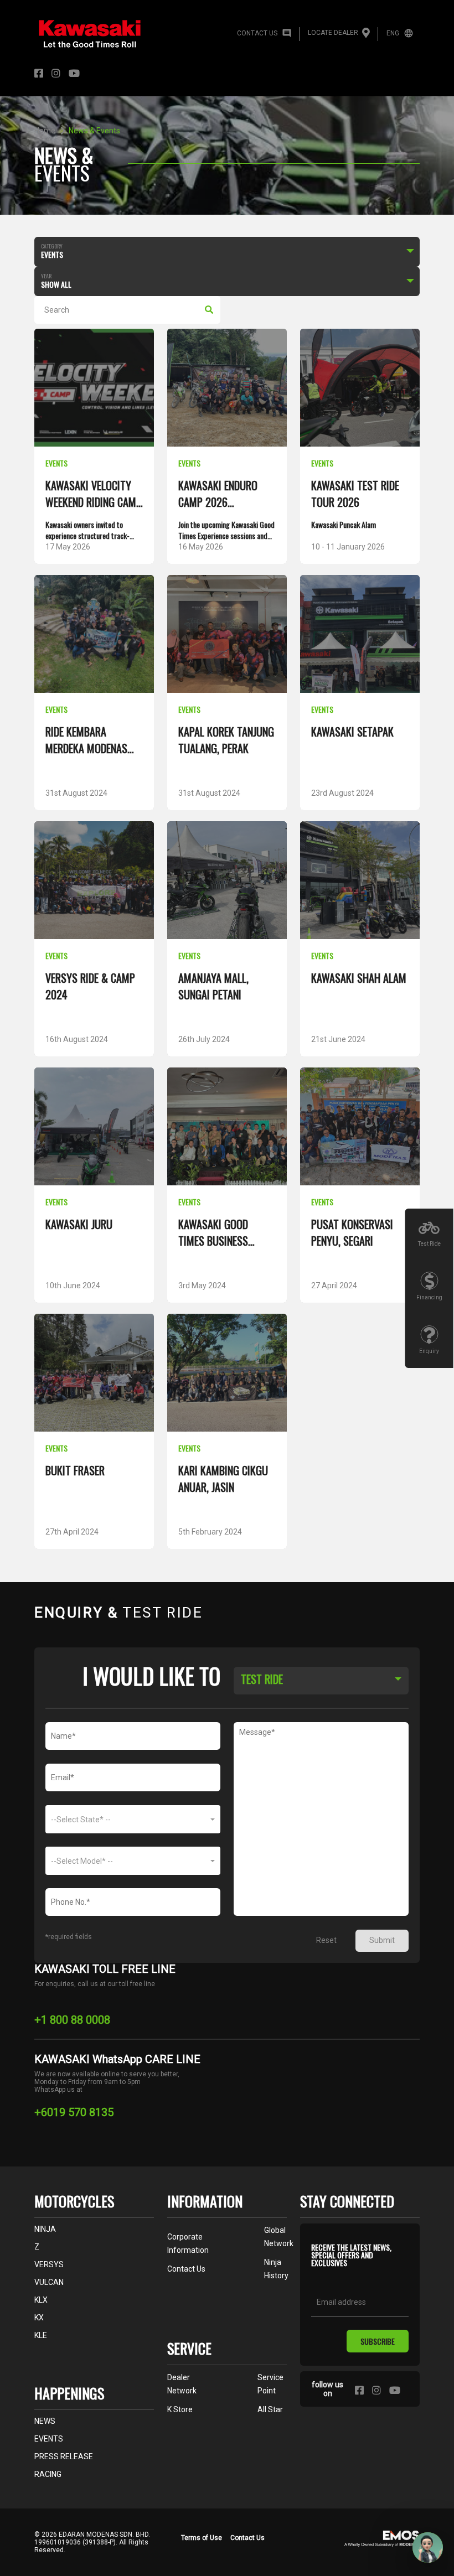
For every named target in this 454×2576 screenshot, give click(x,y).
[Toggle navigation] (404, 74)
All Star (270, 2409)
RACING (48, 2474)
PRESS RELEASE (64, 2456)
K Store (180, 2409)
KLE (41, 2335)
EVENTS (49, 2439)
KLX (41, 2300)
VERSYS (49, 2264)
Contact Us (247, 2538)
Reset (326, 1940)
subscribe (378, 2341)
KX (39, 2318)
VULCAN (49, 2282)
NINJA (45, 2229)
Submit (382, 1940)
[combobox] (321, 1679)
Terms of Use (202, 2538)
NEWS (45, 2421)
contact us (186, 2269)
